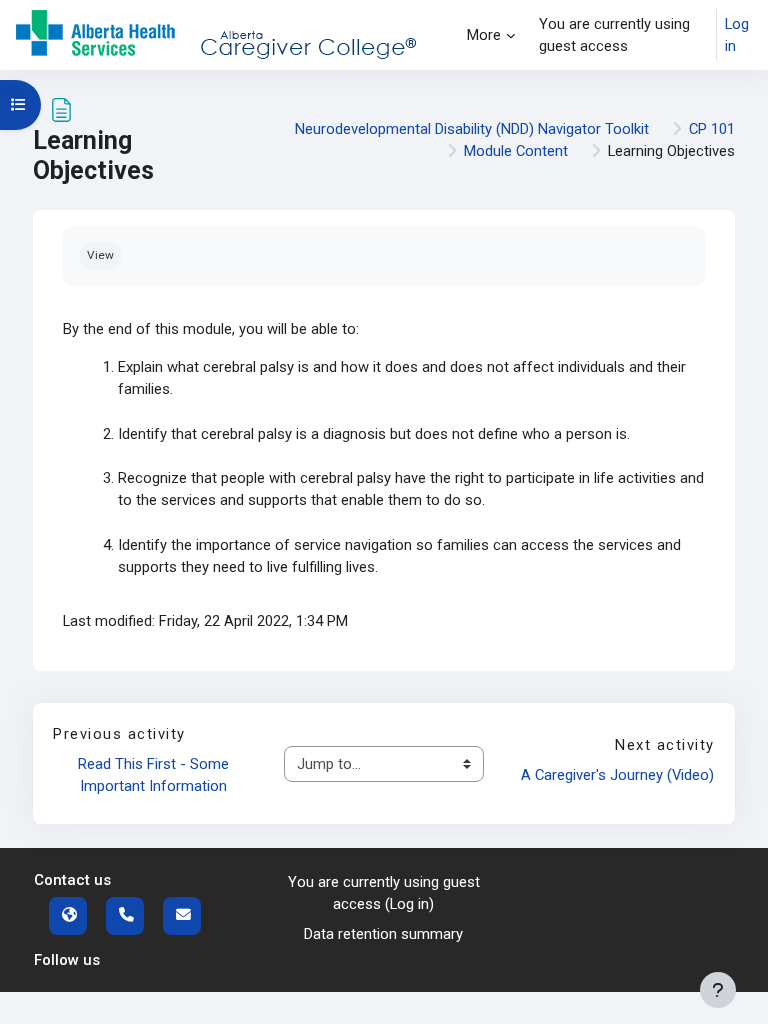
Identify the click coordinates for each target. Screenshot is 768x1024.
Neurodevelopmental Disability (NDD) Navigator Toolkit (472, 129)
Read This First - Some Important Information (155, 775)
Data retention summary (383, 934)
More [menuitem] (484, 35)
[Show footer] (718, 990)
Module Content (516, 151)
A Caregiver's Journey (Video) (617, 775)
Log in (737, 35)
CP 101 (712, 129)
